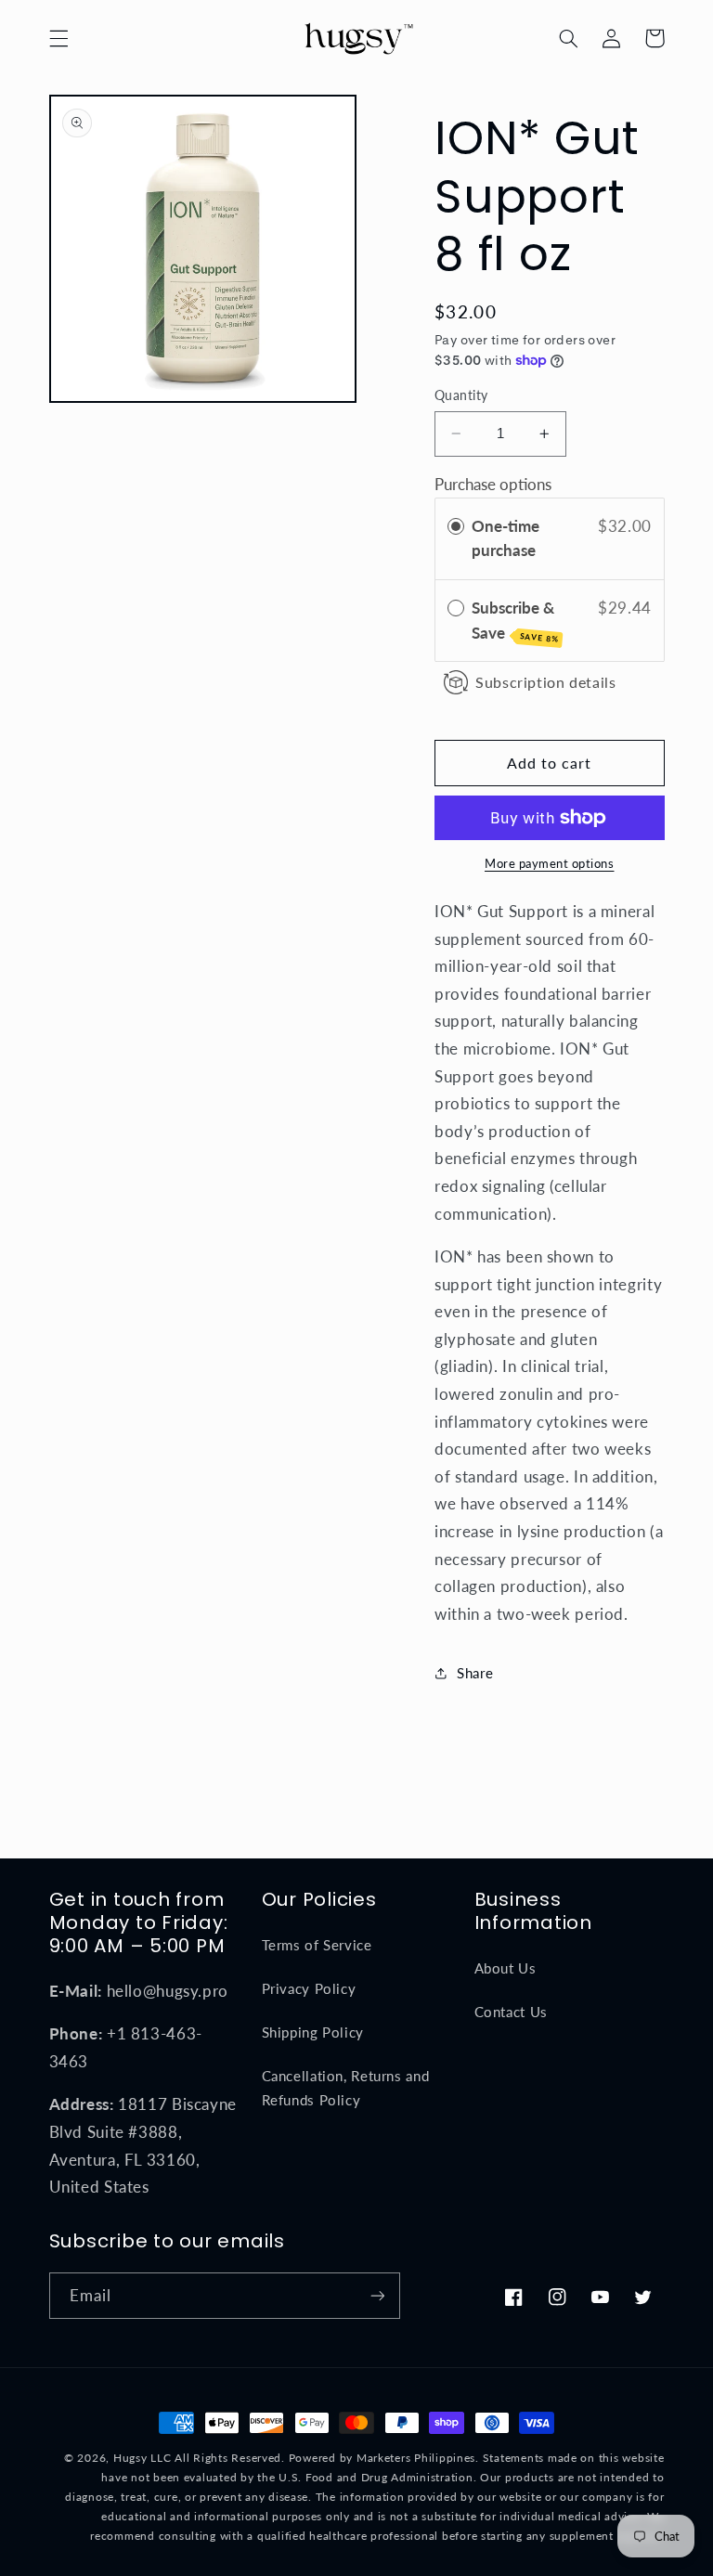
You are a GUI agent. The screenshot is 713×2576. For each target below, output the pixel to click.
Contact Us (511, 2012)
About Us (506, 1968)
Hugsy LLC (143, 2458)
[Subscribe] (377, 2295)
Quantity (461, 395)
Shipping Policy (313, 2032)
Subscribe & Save (516, 621)
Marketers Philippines (416, 2458)
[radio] (456, 527)
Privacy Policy (309, 1988)
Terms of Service (317, 1945)
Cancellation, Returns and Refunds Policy (346, 2088)
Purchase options (493, 484)
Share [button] (475, 1673)
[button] (58, 38)
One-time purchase (506, 538)
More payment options (550, 864)
